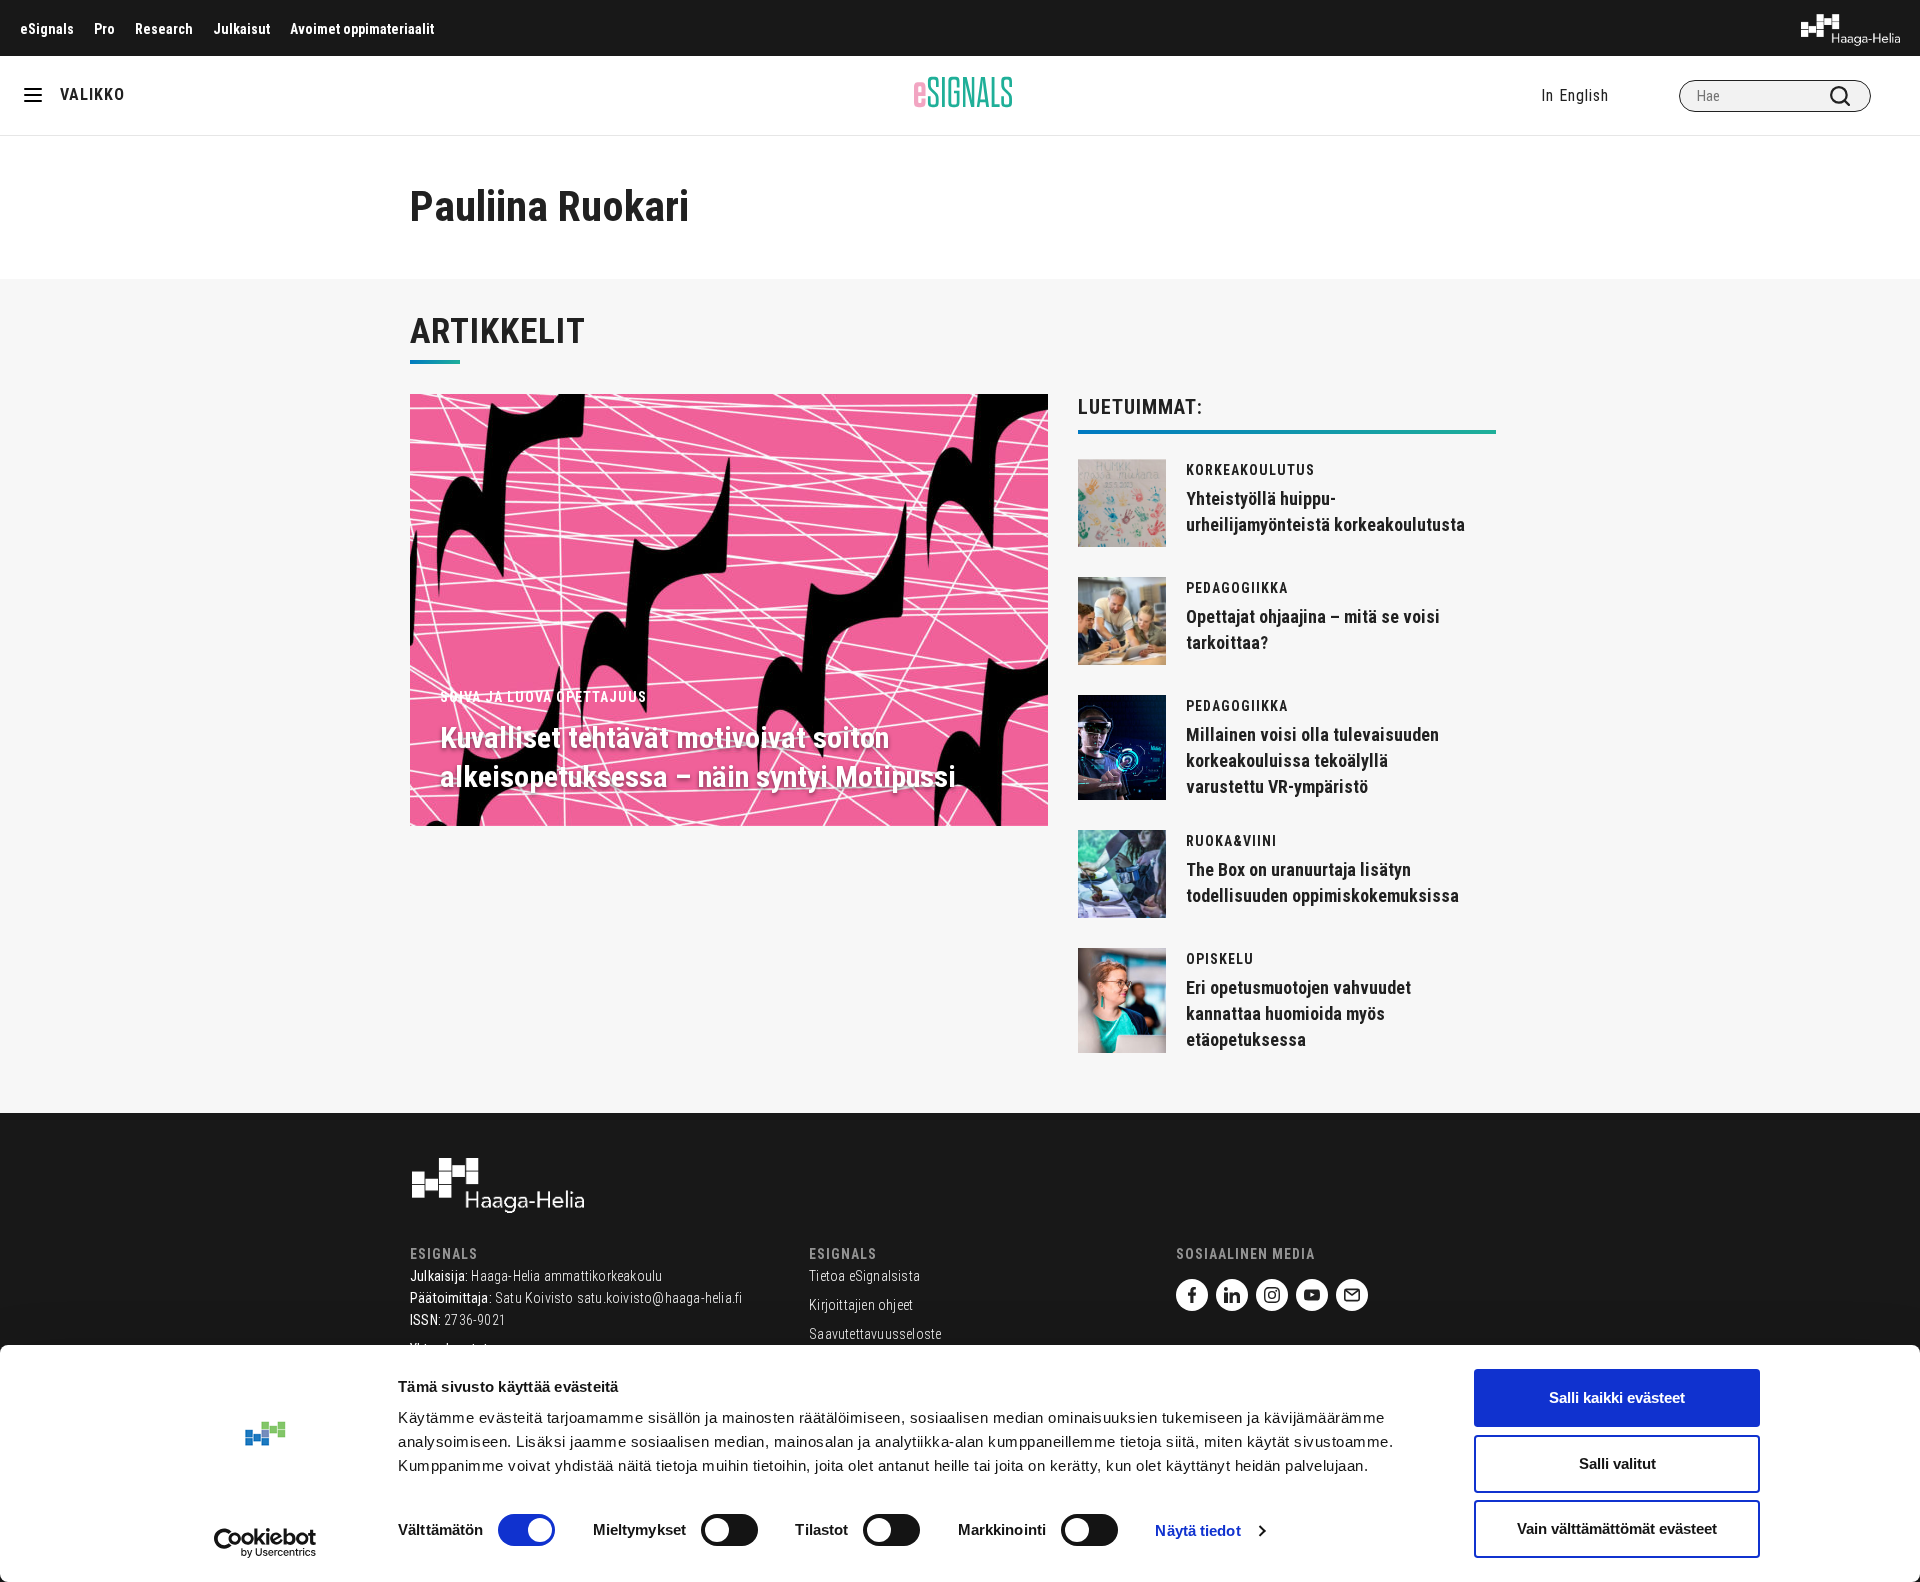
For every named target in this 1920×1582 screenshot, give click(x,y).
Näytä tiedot (1197, 1530)
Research (164, 29)
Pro (104, 29)
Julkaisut (241, 29)
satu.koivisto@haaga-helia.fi (660, 1298)
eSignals (47, 29)
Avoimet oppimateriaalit (362, 29)
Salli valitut (1617, 1463)
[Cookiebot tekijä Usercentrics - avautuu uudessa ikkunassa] (265, 1543)
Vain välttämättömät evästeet (1617, 1528)
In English (1575, 95)
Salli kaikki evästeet (1617, 1397)
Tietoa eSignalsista (864, 1276)
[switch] (729, 1530)
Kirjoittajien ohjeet (861, 1305)
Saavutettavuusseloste (875, 1334)
